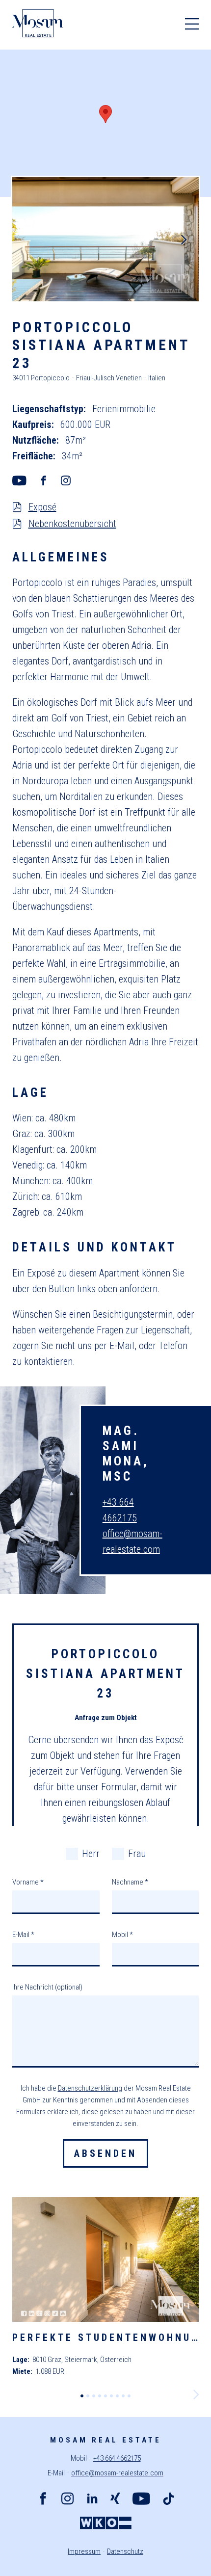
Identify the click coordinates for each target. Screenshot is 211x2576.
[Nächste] (184, 239)
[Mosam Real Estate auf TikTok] (169, 2500)
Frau (137, 1854)
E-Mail (23, 1935)
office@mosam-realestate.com (117, 2473)
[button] (105, 114)
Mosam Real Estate (106, 2440)
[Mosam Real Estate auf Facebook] (43, 2500)
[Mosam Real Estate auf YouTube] (141, 2500)
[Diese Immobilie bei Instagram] (72, 481)
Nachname (130, 1882)
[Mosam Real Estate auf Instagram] (67, 2500)
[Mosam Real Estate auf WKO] (106, 2524)
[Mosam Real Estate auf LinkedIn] (92, 2500)
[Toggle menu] (192, 25)
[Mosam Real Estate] (38, 25)
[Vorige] (27, 239)
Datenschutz (125, 2551)
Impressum (84, 2551)
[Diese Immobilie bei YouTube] (26, 481)
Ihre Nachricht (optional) (47, 1987)
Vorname (28, 1882)
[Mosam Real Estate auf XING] (115, 2500)
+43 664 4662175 (117, 2458)
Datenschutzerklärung (90, 2088)
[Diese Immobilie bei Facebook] (50, 481)
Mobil (122, 1935)
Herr (91, 1854)
